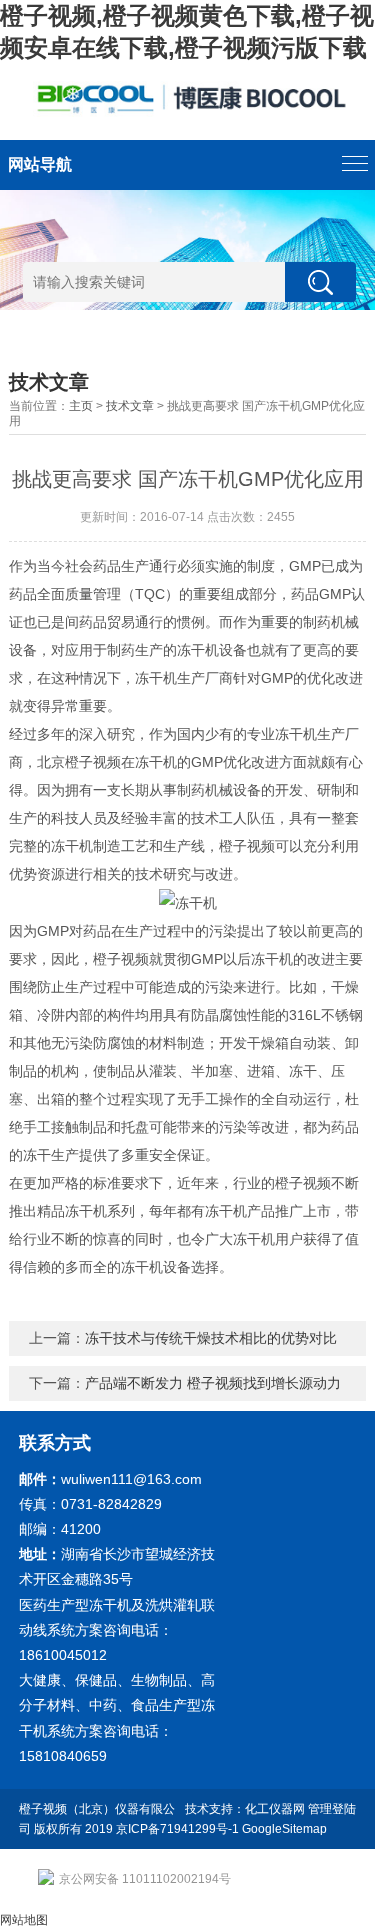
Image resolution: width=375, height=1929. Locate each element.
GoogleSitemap (284, 1829)
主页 (81, 406)
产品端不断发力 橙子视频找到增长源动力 (213, 1383)
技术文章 (130, 406)
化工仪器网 (275, 1809)
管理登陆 (332, 1809)
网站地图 (24, 1920)
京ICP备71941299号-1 (177, 1829)
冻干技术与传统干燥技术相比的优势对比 (211, 1338)
